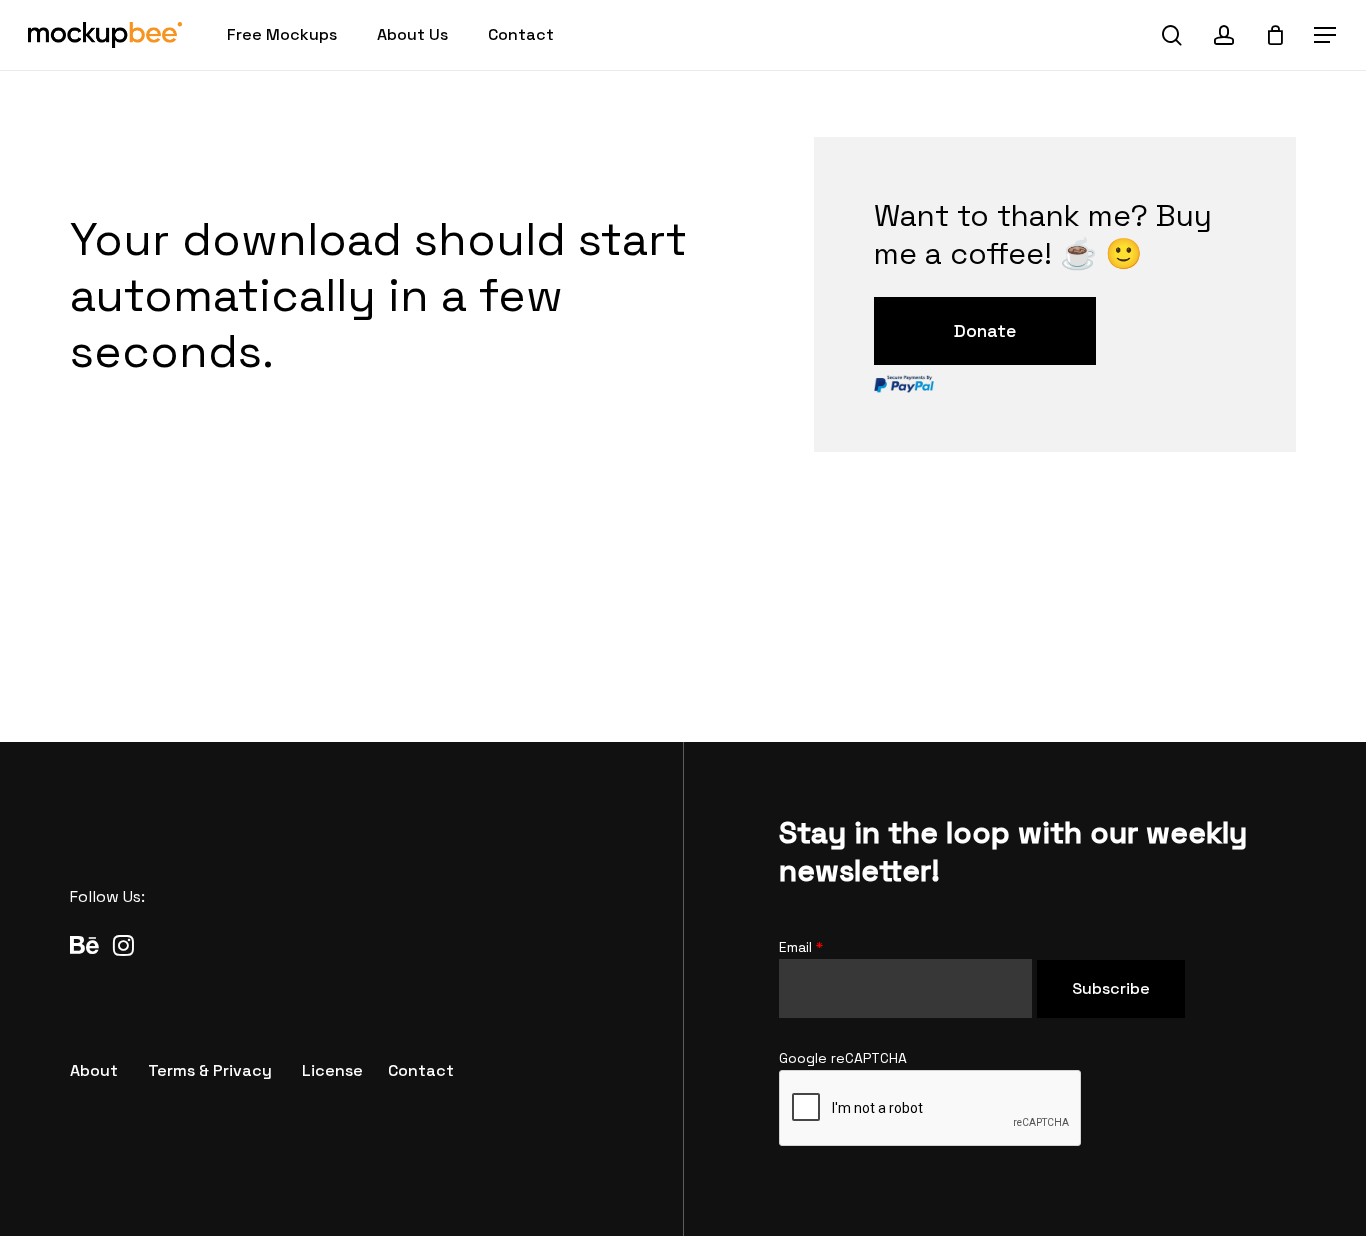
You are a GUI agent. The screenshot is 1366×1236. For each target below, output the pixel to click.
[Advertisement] (683, 616)
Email (801, 947)
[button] (1326, 35)
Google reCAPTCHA (843, 1058)
